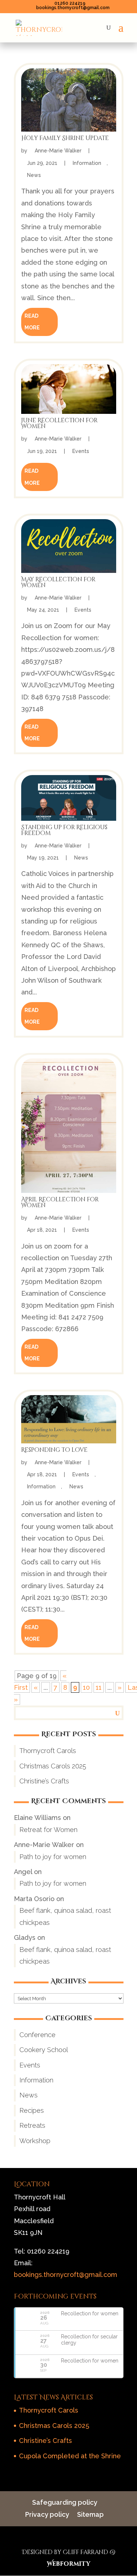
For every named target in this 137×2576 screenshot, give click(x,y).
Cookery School (44, 2050)
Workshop (35, 2141)
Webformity (68, 2564)
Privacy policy (47, 2514)
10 (86, 1687)
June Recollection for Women (59, 423)
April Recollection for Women (60, 1202)
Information (88, 163)
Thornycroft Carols (48, 1751)
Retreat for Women (48, 1830)
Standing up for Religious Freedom (64, 830)
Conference (37, 2035)
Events (81, 451)
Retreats (32, 2125)
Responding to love (54, 1450)
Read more (32, 322)
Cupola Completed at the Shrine (70, 2456)
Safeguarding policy (65, 2502)
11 (99, 1687)
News (35, 175)
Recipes (32, 2110)
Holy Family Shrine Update (65, 138)
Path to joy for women (53, 1857)
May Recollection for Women (58, 582)
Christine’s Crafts (44, 1781)
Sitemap (90, 2514)
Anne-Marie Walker (59, 151)
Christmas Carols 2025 (53, 1766)
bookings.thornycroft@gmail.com (66, 2275)
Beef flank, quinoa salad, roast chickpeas (65, 1916)
